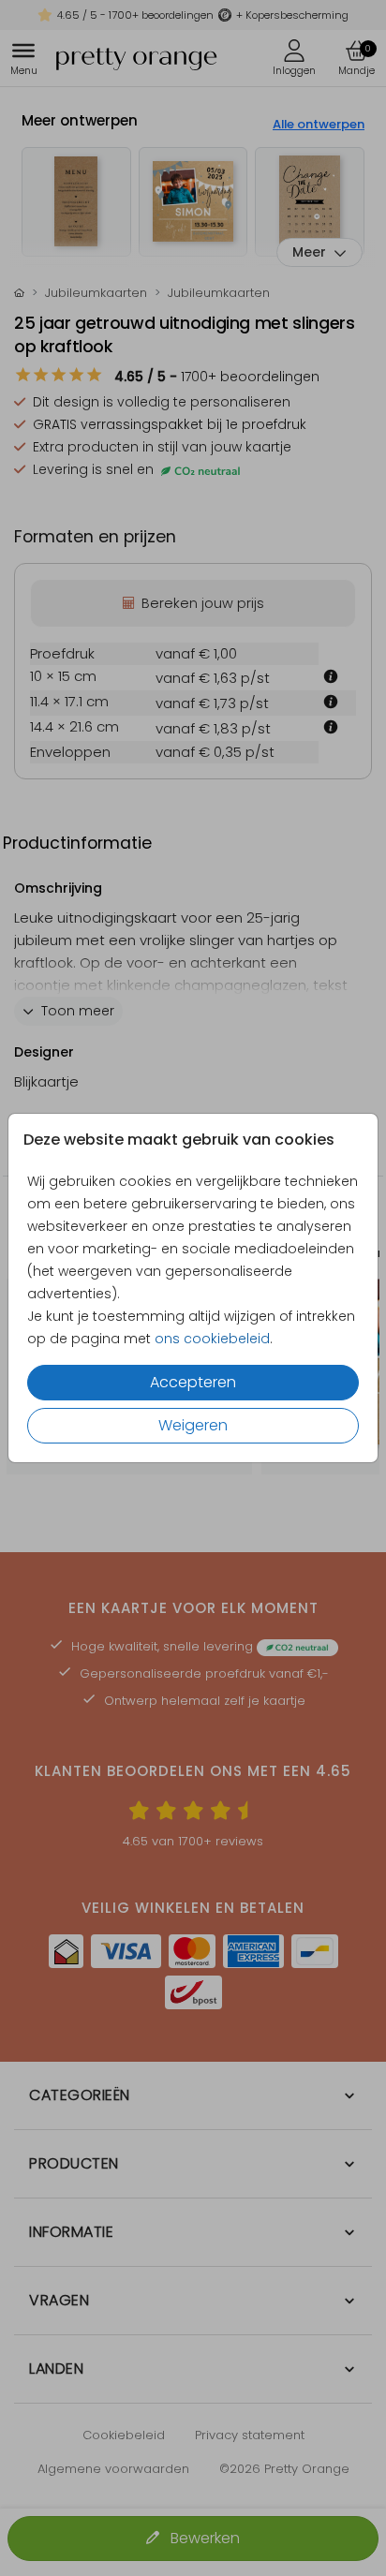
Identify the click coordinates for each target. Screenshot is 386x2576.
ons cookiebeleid (212, 1339)
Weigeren (193, 1425)
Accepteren (193, 1382)
